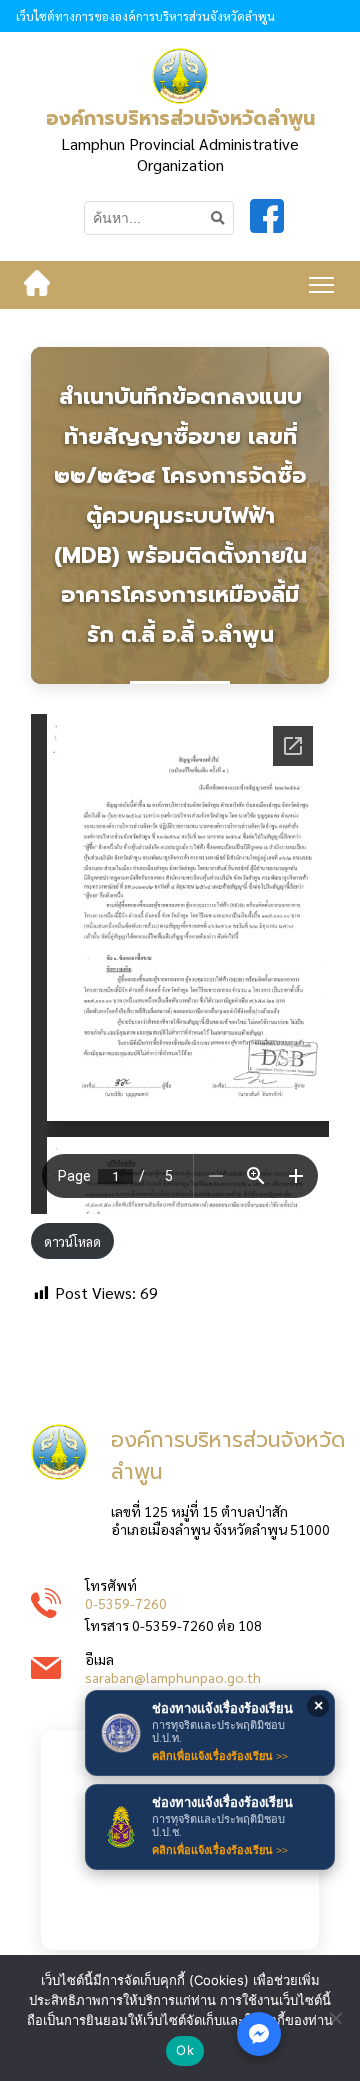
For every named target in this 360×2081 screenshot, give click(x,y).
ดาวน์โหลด (72, 1241)
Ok (185, 2050)
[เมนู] (321, 285)
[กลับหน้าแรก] (37, 285)
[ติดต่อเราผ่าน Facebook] (259, 2034)
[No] (335, 2018)
